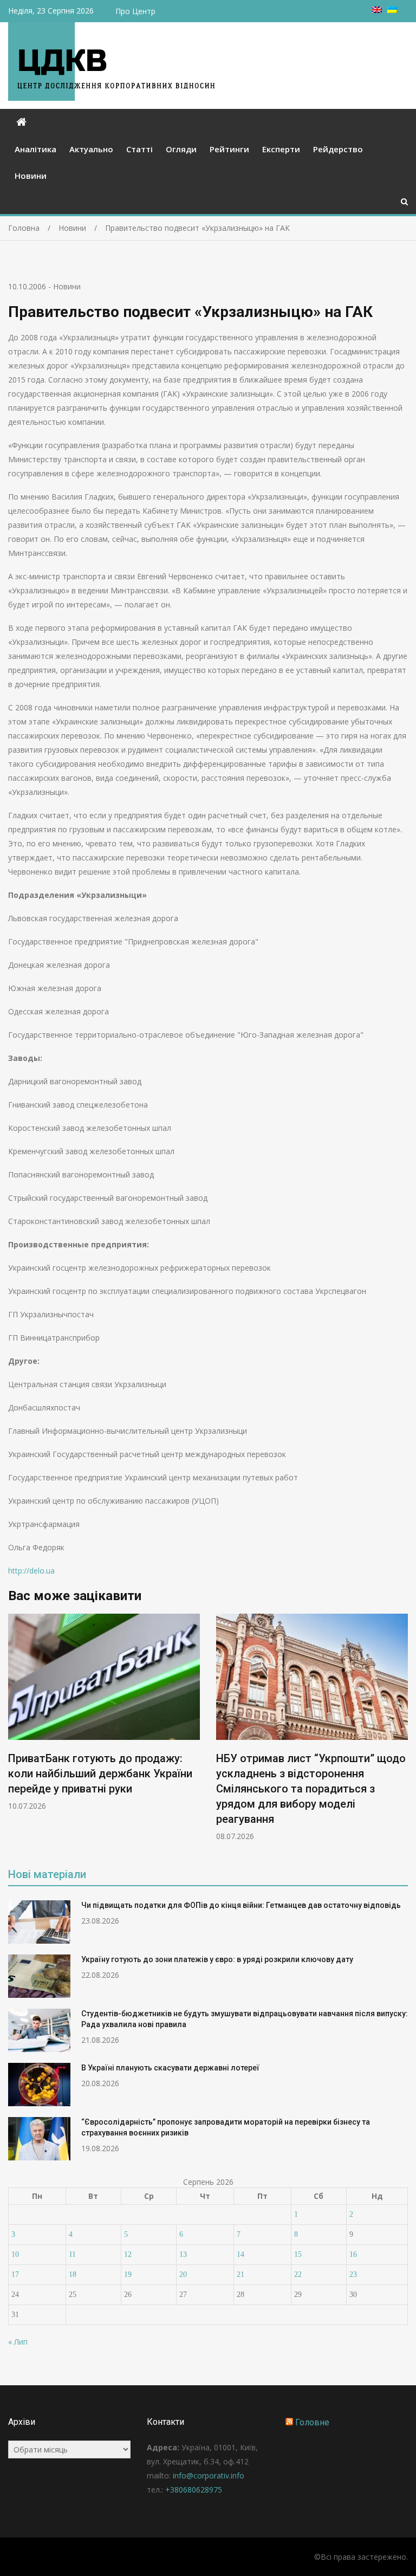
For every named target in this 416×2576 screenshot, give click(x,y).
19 (128, 2274)
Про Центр (135, 11)
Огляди (181, 149)
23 (353, 2274)
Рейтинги (229, 149)
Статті (139, 149)
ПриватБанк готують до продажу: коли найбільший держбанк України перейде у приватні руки (100, 1774)
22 (298, 2274)
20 (183, 2274)
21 (240, 2274)
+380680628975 (194, 2490)
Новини (31, 176)
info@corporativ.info (209, 2475)
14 (240, 2254)
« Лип (18, 2342)
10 (15, 2254)
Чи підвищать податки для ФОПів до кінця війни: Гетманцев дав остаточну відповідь (241, 1905)
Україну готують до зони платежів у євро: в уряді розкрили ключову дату (217, 1959)
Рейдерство (338, 149)
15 (298, 2254)
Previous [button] (15, 1733)
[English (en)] (377, 10)
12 (128, 2254)
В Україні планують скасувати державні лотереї (170, 2068)
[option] (104, 1712)
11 (72, 2254)
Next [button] (401, 1733)
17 (15, 2274)
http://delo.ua (31, 1571)
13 (183, 2254)
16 (353, 2254)
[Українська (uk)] (392, 10)
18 (73, 2274)
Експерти (281, 149)
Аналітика (35, 149)
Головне (312, 2422)
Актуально (91, 149)
